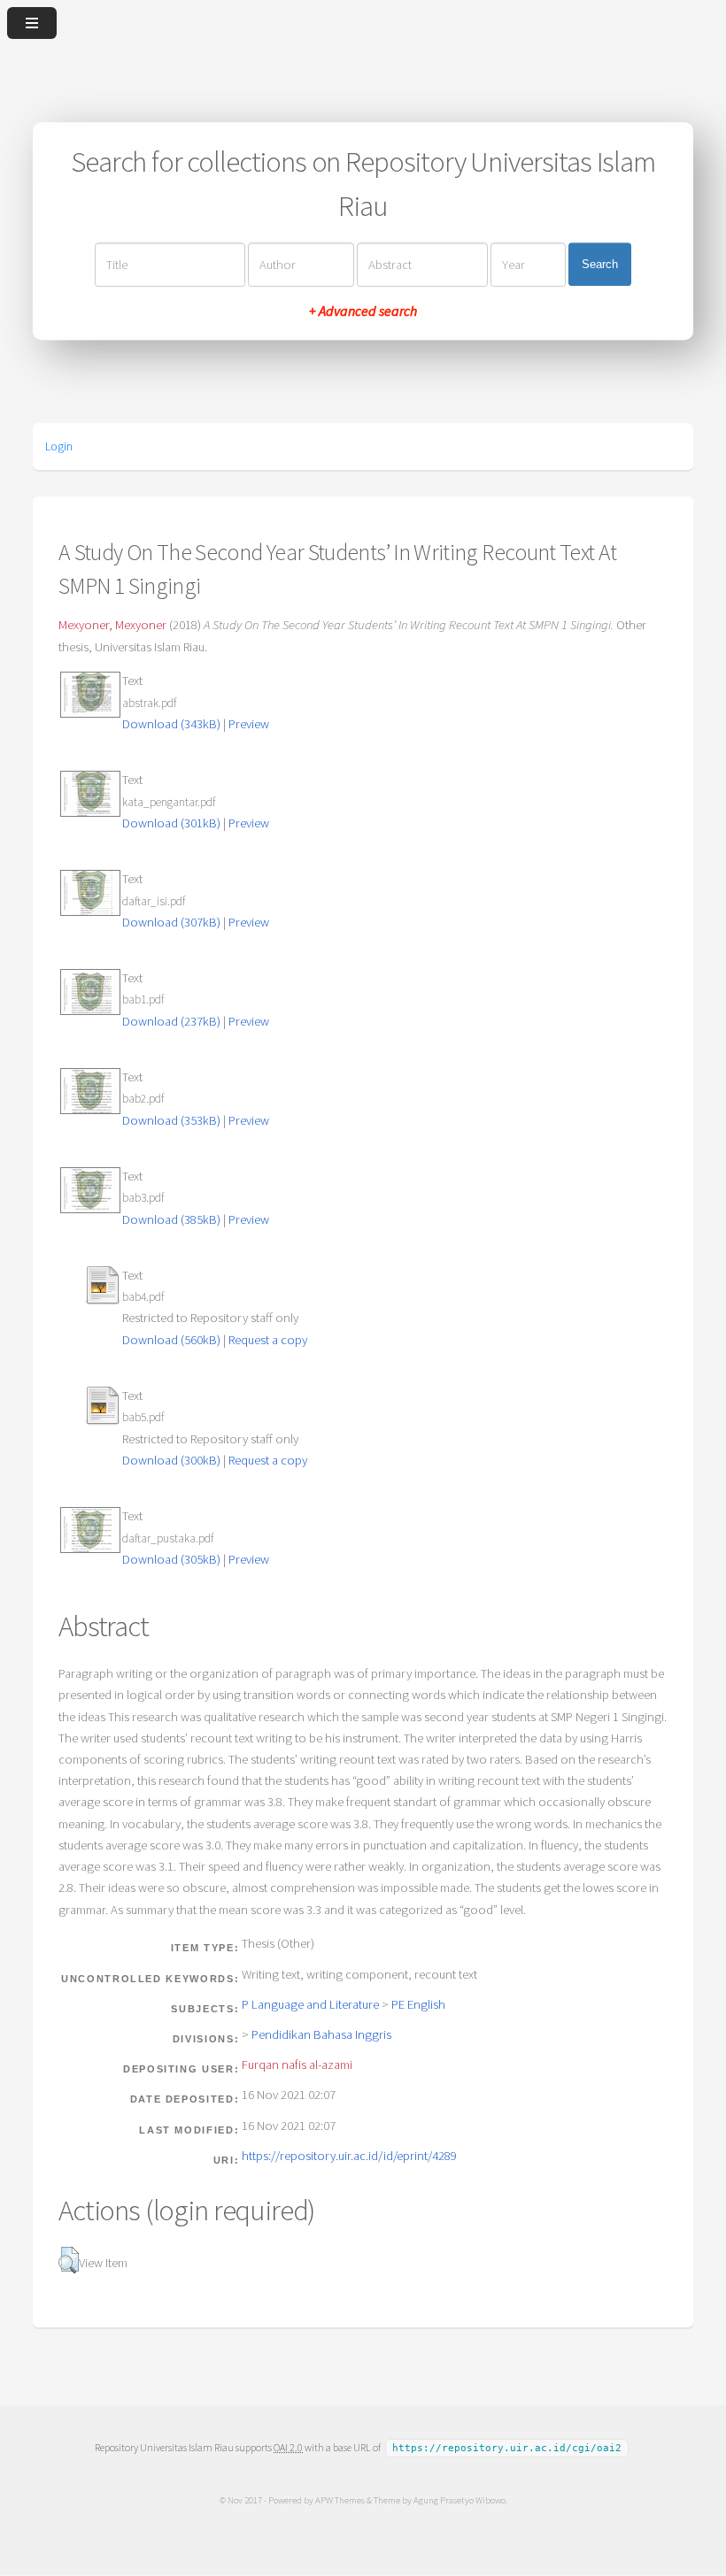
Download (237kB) (171, 1021)
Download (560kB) (171, 1340)
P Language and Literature (310, 2004)
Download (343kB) (171, 724)
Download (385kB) (171, 1219)
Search (600, 264)
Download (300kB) (171, 1460)
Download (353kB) (171, 1120)
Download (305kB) (171, 1559)
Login (59, 446)
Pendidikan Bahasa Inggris (321, 2034)
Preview (249, 724)
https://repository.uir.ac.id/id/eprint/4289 (349, 2156)
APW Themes (340, 2500)
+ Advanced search (363, 311)
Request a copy (268, 1340)
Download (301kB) (171, 823)
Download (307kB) (171, 922)
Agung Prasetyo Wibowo (460, 2500)
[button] (69, 2260)
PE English (418, 2004)
